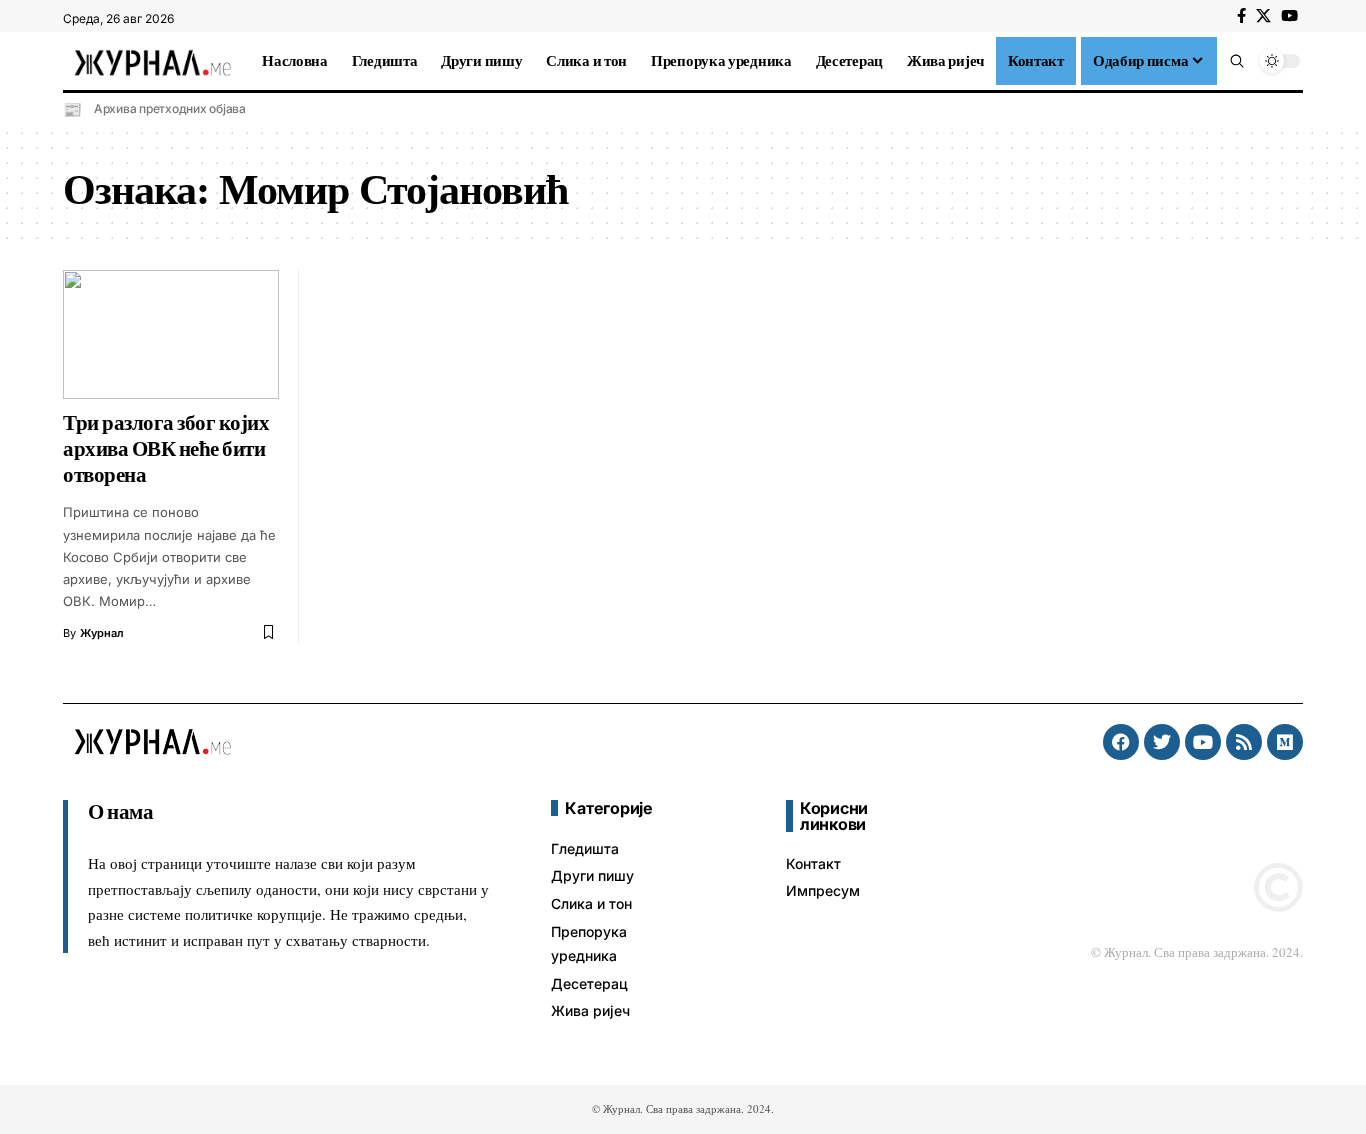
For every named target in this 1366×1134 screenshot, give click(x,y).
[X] (1263, 16)
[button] (1237, 61)
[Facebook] (1241, 16)
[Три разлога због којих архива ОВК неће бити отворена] (171, 335)
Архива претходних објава (170, 108)
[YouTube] (1289, 16)
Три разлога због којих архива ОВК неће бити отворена (166, 449)
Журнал (102, 633)
